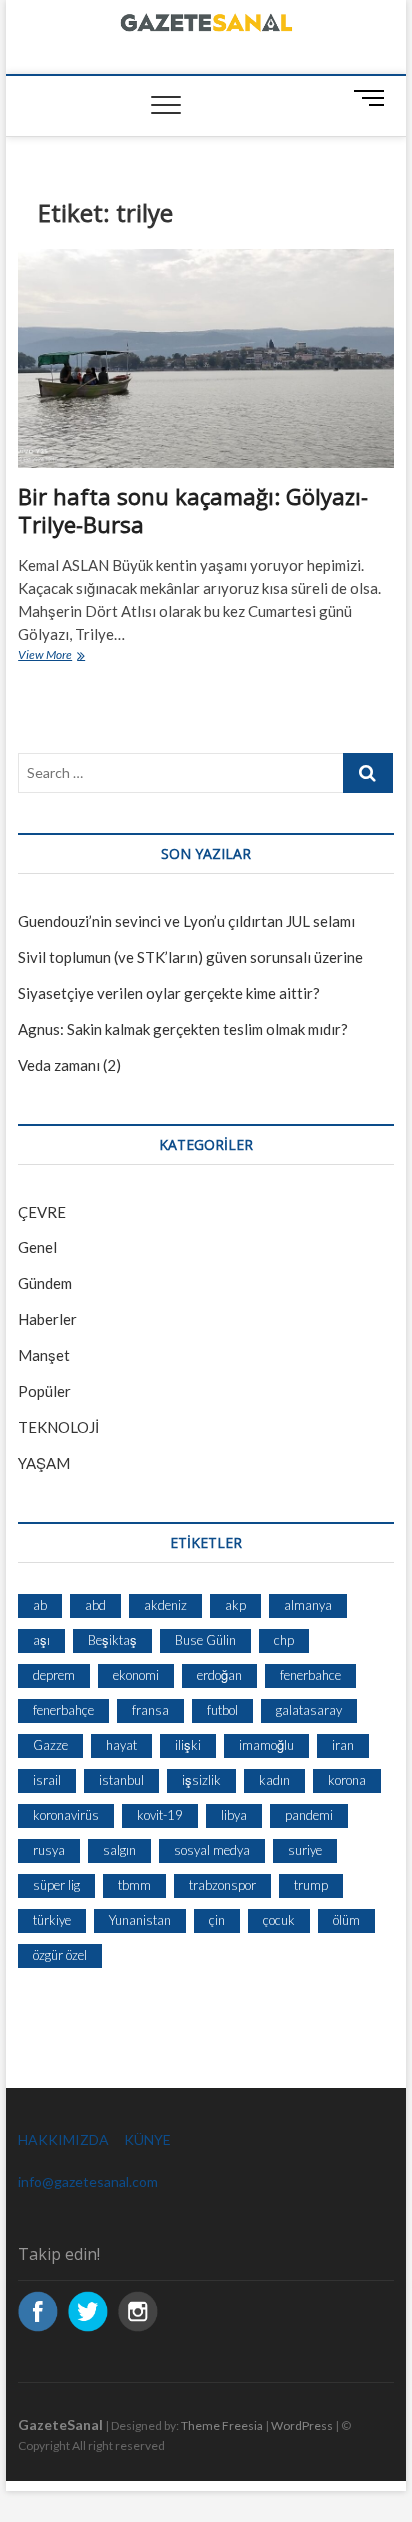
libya (234, 1815)
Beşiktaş (112, 1640)
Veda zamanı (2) (69, 1065)
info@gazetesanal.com (88, 2181)
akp (235, 1605)
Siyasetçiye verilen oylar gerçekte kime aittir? (169, 993)
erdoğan (219, 1675)
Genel (37, 1247)
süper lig (56, 1885)
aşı (41, 1640)
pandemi (309, 1815)
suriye (305, 1850)
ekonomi (136, 1675)
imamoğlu (266, 1745)
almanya (308, 1605)
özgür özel (60, 1955)
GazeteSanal (60, 2424)
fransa (150, 1710)
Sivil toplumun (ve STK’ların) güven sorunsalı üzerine (190, 957)
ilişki (188, 1745)
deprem (54, 1675)
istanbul (121, 1780)
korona (347, 1780)
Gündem (45, 1283)
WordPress (302, 2425)
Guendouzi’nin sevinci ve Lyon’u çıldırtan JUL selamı (186, 921)
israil (47, 1780)
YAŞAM (44, 1463)
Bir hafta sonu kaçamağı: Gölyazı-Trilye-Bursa (193, 510)
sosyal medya (212, 1850)
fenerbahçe (63, 1710)
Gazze (50, 1745)
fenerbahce (310, 1675)
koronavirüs (66, 1815)
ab (40, 1605)
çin (217, 1920)
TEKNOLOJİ (58, 1427)
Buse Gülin (205, 1640)
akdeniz (165, 1605)
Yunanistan (140, 1920)
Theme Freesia (222, 2425)
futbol (222, 1710)
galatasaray (309, 1710)
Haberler (47, 1319)
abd (95, 1605)
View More (70, 656)
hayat (121, 1745)
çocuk (279, 1920)
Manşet (44, 1355)
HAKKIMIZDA (63, 2139)
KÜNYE (147, 2139)
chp (284, 1640)
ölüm (346, 1920)
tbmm (134, 1885)
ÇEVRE (42, 1212)
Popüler (44, 1391)
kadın (274, 1780)
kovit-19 (160, 1815)
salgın (119, 1850)
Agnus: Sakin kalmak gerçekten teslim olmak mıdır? (183, 1029)
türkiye (52, 1920)
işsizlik (201, 1780)
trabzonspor (222, 1885)
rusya (49, 1850)
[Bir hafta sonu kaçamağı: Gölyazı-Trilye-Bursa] (206, 359)
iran (343, 1745)
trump (311, 1885)
